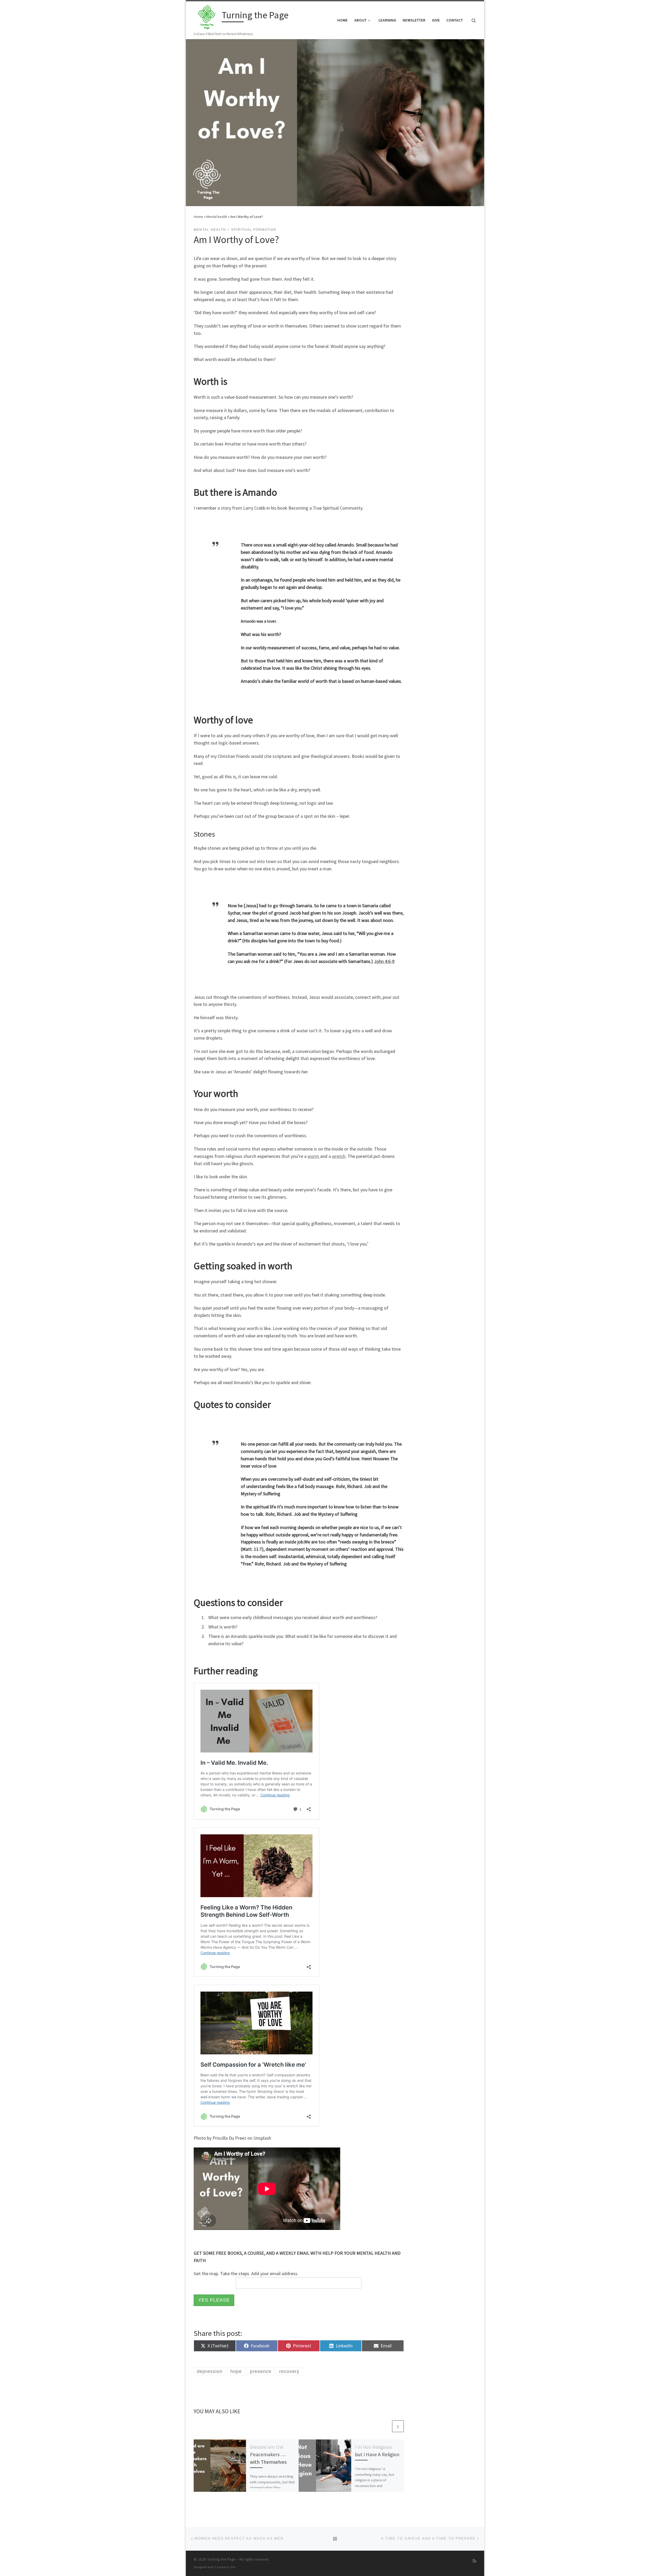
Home (198, 217)
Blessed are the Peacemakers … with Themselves (268, 2454)
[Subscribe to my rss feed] (474, 2561)
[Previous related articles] (385, 2426)
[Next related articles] (398, 2426)
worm (314, 1156)
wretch (339, 1156)
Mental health (217, 217)
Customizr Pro (225, 2567)
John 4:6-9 (384, 961)
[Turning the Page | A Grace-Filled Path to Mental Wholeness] (207, 16)
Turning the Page (221, 2559)
